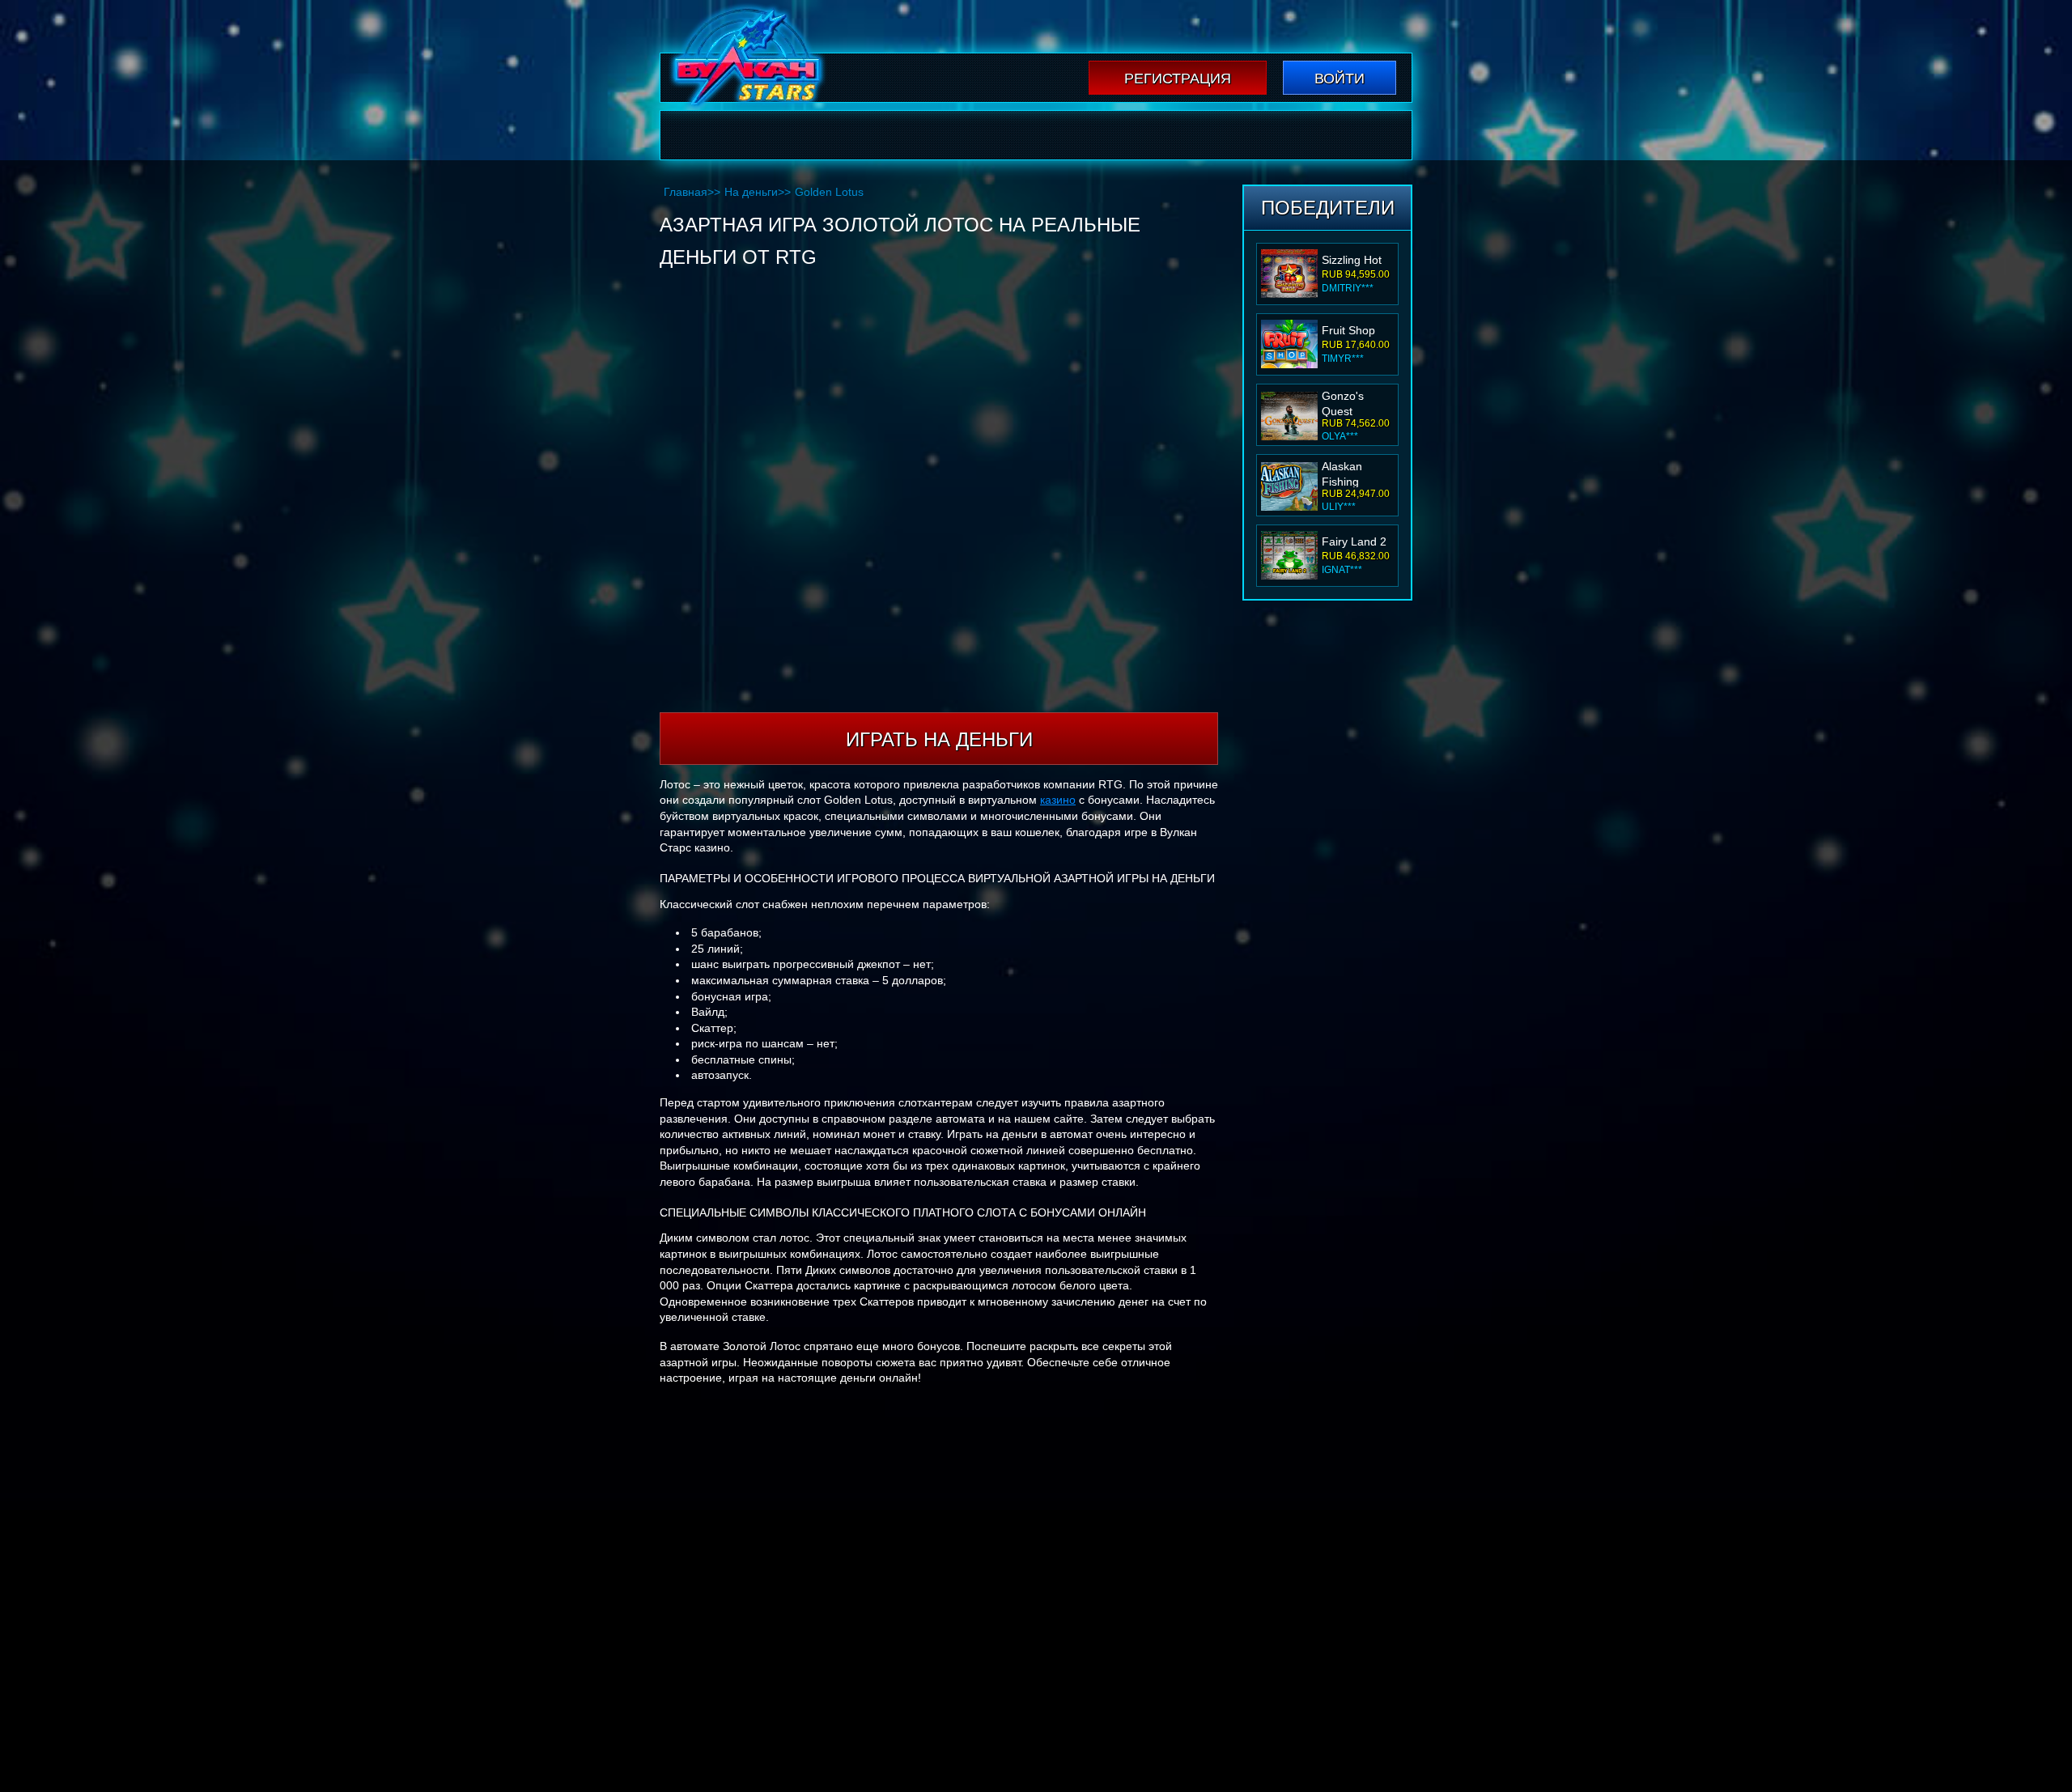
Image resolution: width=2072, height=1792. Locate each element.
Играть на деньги (939, 739)
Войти (1340, 79)
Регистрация (1178, 79)
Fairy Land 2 (1354, 541)
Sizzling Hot (1352, 260)
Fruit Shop (1348, 330)
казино (1058, 800)
